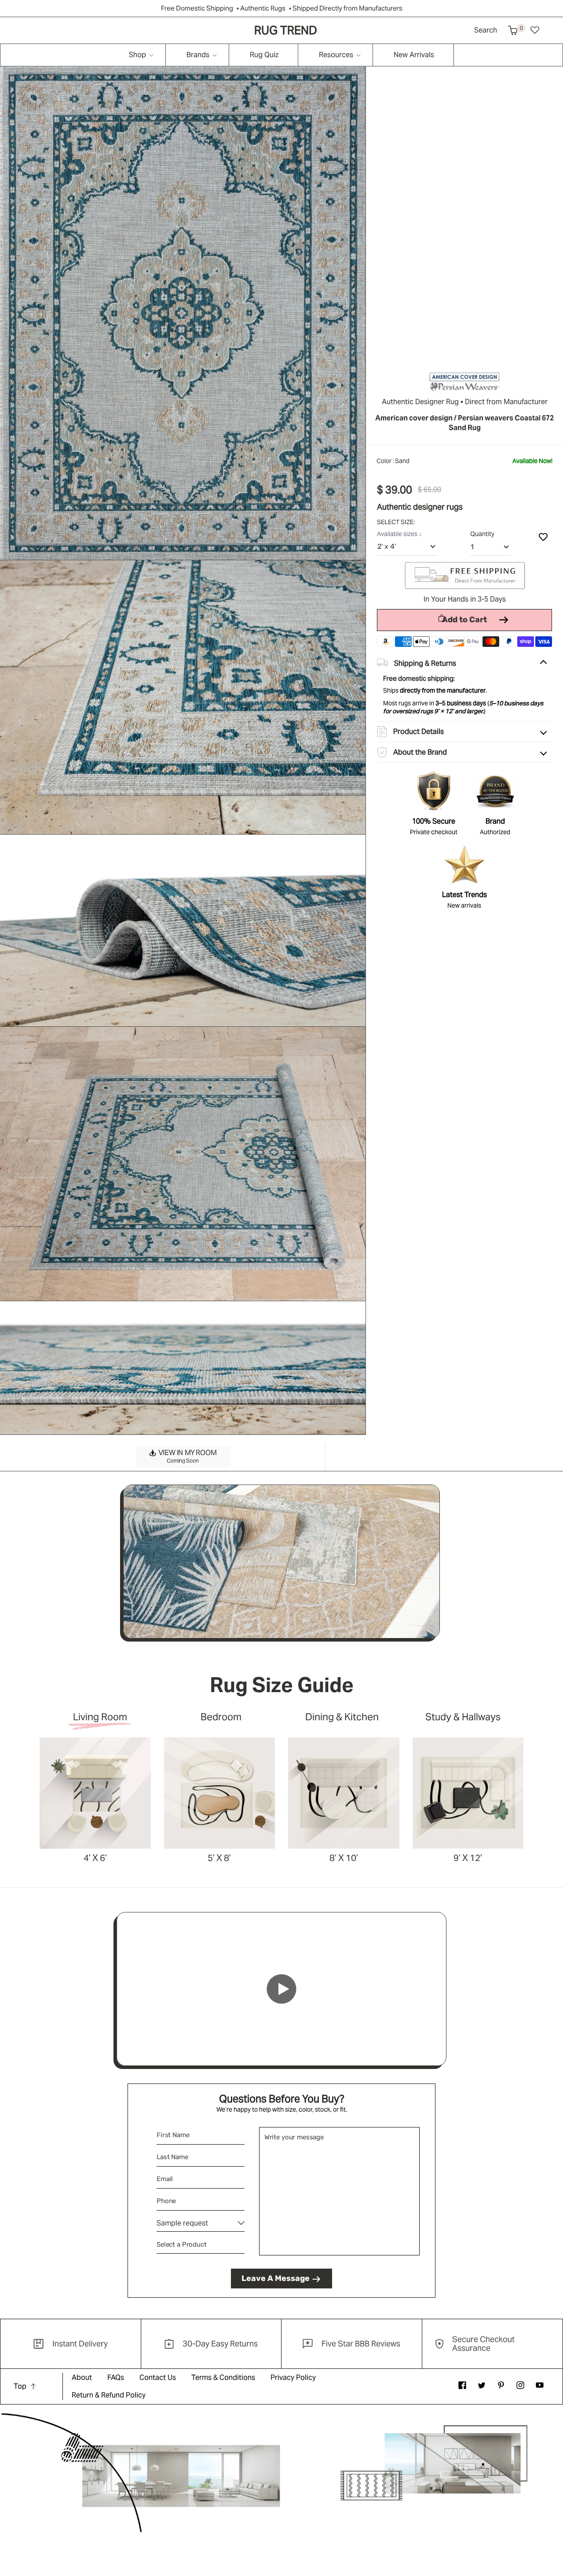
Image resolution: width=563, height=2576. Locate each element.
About (82, 2377)
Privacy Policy (293, 2377)
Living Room (100, 1717)
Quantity (482, 534)
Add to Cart (464, 620)
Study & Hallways (463, 1717)
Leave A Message (276, 2278)
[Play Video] (281, 1989)
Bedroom (221, 1717)
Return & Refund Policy (109, 2395)
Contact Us (158, 2377)
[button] (513, 30)
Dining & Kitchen (342, 1717)
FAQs (116, 2377)
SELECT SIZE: (397, 522)
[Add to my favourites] (543, 536)
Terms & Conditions (223, 2377)
